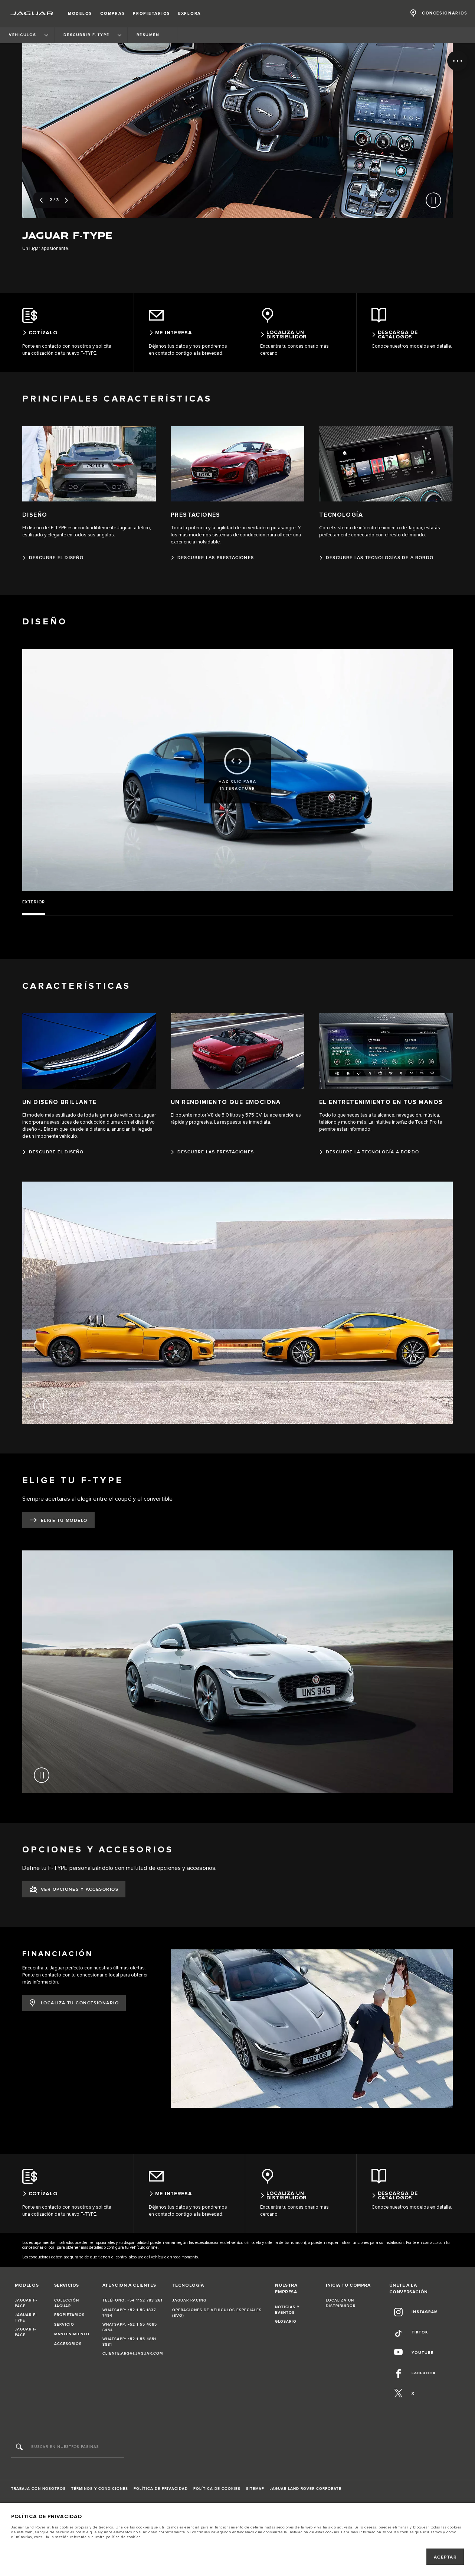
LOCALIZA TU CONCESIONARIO (80, 2003)
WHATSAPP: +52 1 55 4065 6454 (130, 2327)
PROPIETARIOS (69, 2315)
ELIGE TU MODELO (64, 1521)
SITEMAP (255, 2489)
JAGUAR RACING (189, 2300)
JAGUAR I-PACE (25, 2332)
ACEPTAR (445, 2557)
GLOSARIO (286, 2322)
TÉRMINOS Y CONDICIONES (100, 2489)
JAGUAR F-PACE (26, 2303)
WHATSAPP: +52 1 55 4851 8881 (129, 2342)
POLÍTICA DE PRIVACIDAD (161, 2489)
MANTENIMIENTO (72, 2334)
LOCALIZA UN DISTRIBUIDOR (341, 2303)
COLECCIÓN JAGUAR (67, 2303)
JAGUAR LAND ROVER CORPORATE (306, 2489)
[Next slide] (66, 200)
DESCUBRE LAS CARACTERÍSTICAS (372, 238)
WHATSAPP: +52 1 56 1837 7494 (129, 2313)
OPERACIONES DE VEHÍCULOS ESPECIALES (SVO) (217, 2313)
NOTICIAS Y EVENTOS (287, 2310)
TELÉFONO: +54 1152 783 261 (132, 2300)
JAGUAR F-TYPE (26, 2318)
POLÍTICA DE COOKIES (217, 2489)
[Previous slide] (41, 200)
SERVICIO (64, 2325)
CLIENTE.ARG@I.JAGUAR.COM (133, 2354)
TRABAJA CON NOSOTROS (38, 2489)
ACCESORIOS (68, 2344)
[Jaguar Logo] (32, 13)
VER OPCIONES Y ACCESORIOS (80, 1889)
